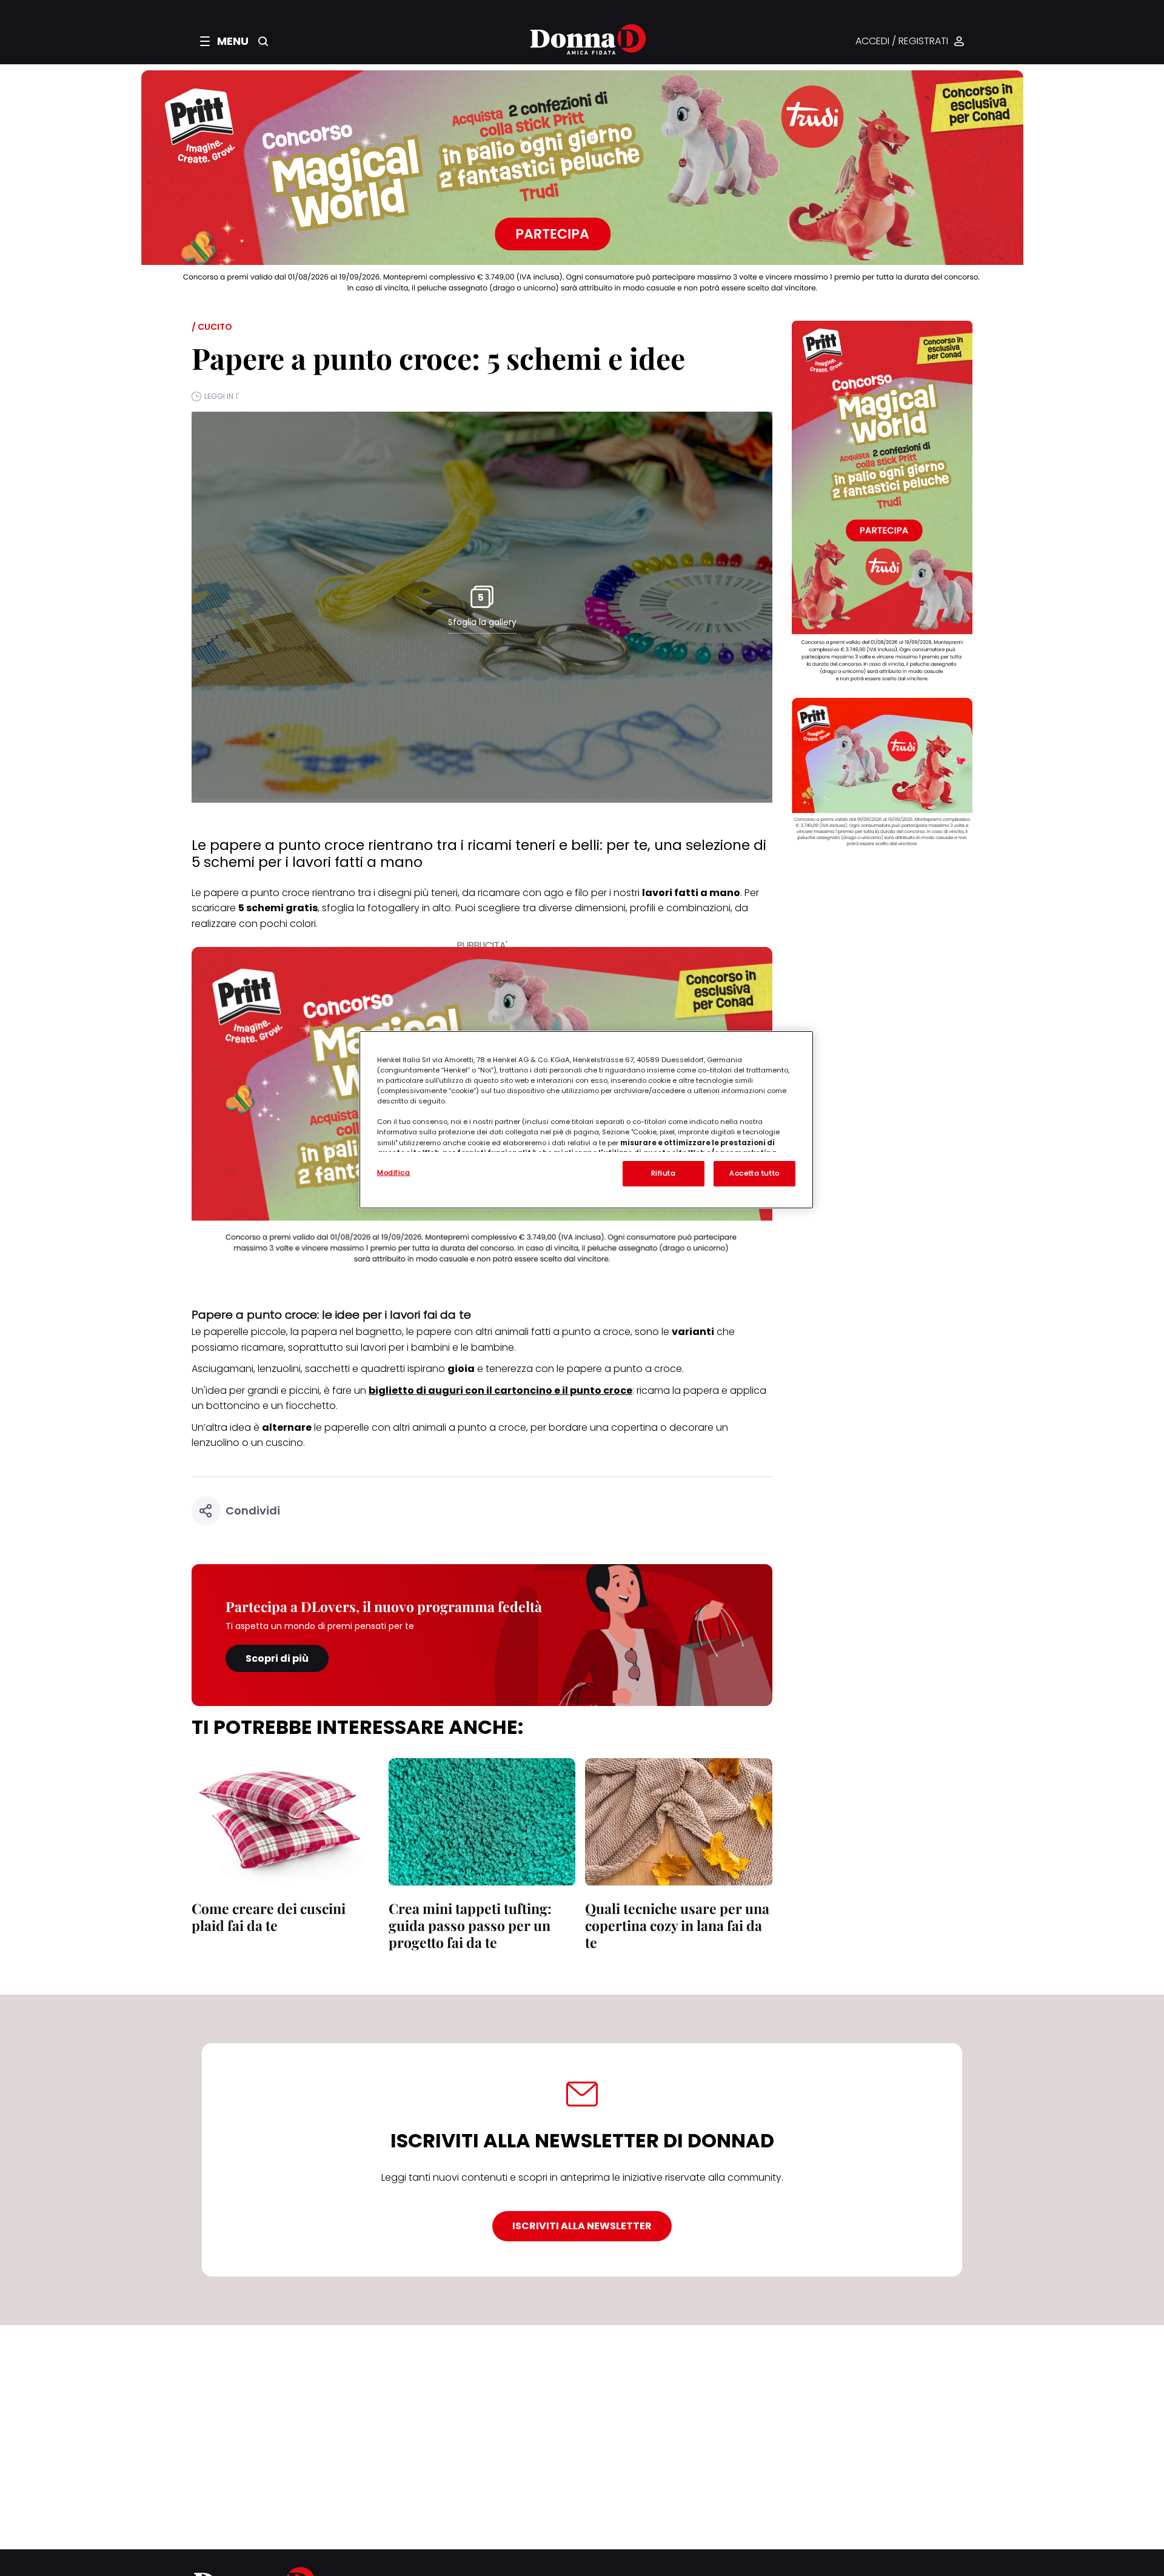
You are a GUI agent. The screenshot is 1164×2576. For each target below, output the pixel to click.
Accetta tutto (754, 1173)
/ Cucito (212, 327)
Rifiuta (664, 1173)
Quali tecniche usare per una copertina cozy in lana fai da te (677, 1925)
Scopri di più (277, 1658)
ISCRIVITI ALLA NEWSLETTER (582, 2226)
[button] (224, 41)
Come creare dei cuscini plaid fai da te (269, 1917)
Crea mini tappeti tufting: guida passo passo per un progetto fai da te (470, 1925)
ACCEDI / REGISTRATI (902, 42)
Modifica (394, 1173)
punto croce (280, 893)
